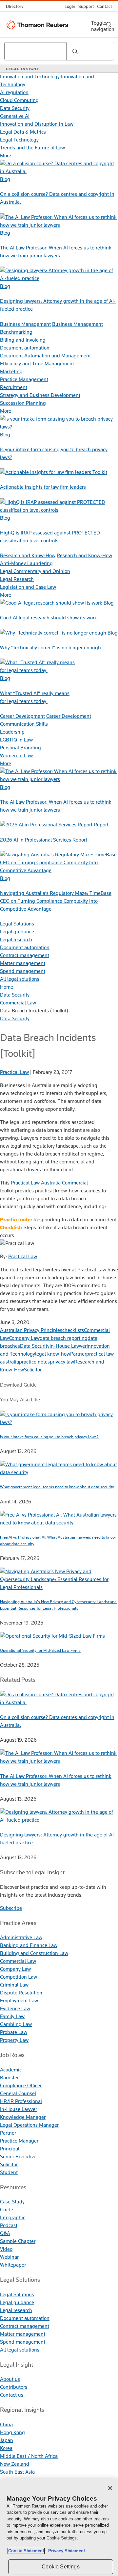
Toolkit (100, 472)
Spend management (23, 971)
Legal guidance (17, 932)
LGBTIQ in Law (16, 740)
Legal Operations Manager (29, 2125)
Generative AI (15, 116)
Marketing (11, 371)
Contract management (25, 955)
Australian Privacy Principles (31, 1330)
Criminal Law (14, 1985)
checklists (73, 1330)
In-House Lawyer (68, 1346)
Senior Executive (18, 2157)
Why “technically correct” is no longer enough (50, 648)
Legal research (16, 939)
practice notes (34, 1362)
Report (101, 825)
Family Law (12, 2016)
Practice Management (24, 379)
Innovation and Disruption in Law (37, 124)
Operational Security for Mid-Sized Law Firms (40, 1650)
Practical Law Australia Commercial (49, 1183)
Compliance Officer (21, 2085)
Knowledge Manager (23, 2117)
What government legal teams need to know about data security (57, 1487)
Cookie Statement (26, 2551)
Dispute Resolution (21, 1993)
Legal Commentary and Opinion (35, 571)
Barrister (9, 2078)
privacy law (62, 1362)
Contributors (14, 2387)
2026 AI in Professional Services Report (44, 840)
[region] (59, 2527)
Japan (7, 2440)
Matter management (23, 963)
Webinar (9, 2257)
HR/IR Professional (21, 2101)
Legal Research (17, 579)
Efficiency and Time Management (37, 364)
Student (9, 2172)
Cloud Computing (19, 100)
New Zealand (15, 2464)
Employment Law (19, 2001)
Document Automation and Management (45, 356)
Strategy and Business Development (40, 395)
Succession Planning (23, 403)
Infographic (13, 2217)
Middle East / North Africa (29, 2456)
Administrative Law (21, 1937)
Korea (6, 2448)
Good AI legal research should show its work (49, 618)
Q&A (5, 2233)
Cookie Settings (60, 2567)
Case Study (12, 2202)
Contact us (12, 2395)
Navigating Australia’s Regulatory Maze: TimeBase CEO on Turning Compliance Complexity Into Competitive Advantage (56, 901)
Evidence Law (15, 2008)
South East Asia (17, 2472)
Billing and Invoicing (23, 340)
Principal (10, 2149)
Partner (78, 1354)
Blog (5, 179)
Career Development (22, 716)
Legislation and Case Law (28, 587)
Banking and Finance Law (29, 1945)
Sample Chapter (18, 2241)
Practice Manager (19, 2141)
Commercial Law (18, 1961)
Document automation (25, 348)
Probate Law (14, 2032)
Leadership (12, 732)
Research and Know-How (28, 555)
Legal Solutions (17, 924)
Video (6, 2249)
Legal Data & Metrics (23, 132)
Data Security (15, 108)
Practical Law (23, 1256)
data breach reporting (64, 1338)
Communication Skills (24, 724)
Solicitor (33, 1370)
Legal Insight (23, 69)
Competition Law (19, 1977)
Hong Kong (12, 2432)
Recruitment (14, 387)
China (6, 2424)
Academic (11, 2070)
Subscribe (11, 1908)
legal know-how (53, 1354)
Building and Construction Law (34, 1953)
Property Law (14, 2040)
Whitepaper (13, 2265)
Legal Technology (19, 140)
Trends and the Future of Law (32, 148)
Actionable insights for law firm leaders (43, 487)
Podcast (9, 2225)
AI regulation (14, 92)
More (6, 156)
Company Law (24, 1338)
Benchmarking (16, 332)
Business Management (25, 324)
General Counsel (18, 2093)
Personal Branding (20, 748)
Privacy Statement (65, 2551)
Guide (7, 2210)
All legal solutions (20, 979)
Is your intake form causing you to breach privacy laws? (49, 1437)
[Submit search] (75, 51)
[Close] (110, 2488)
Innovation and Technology (30, 77)
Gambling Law (16, 2024)
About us (10, 2379)
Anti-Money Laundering (26, 563)
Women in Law (16, 755)
